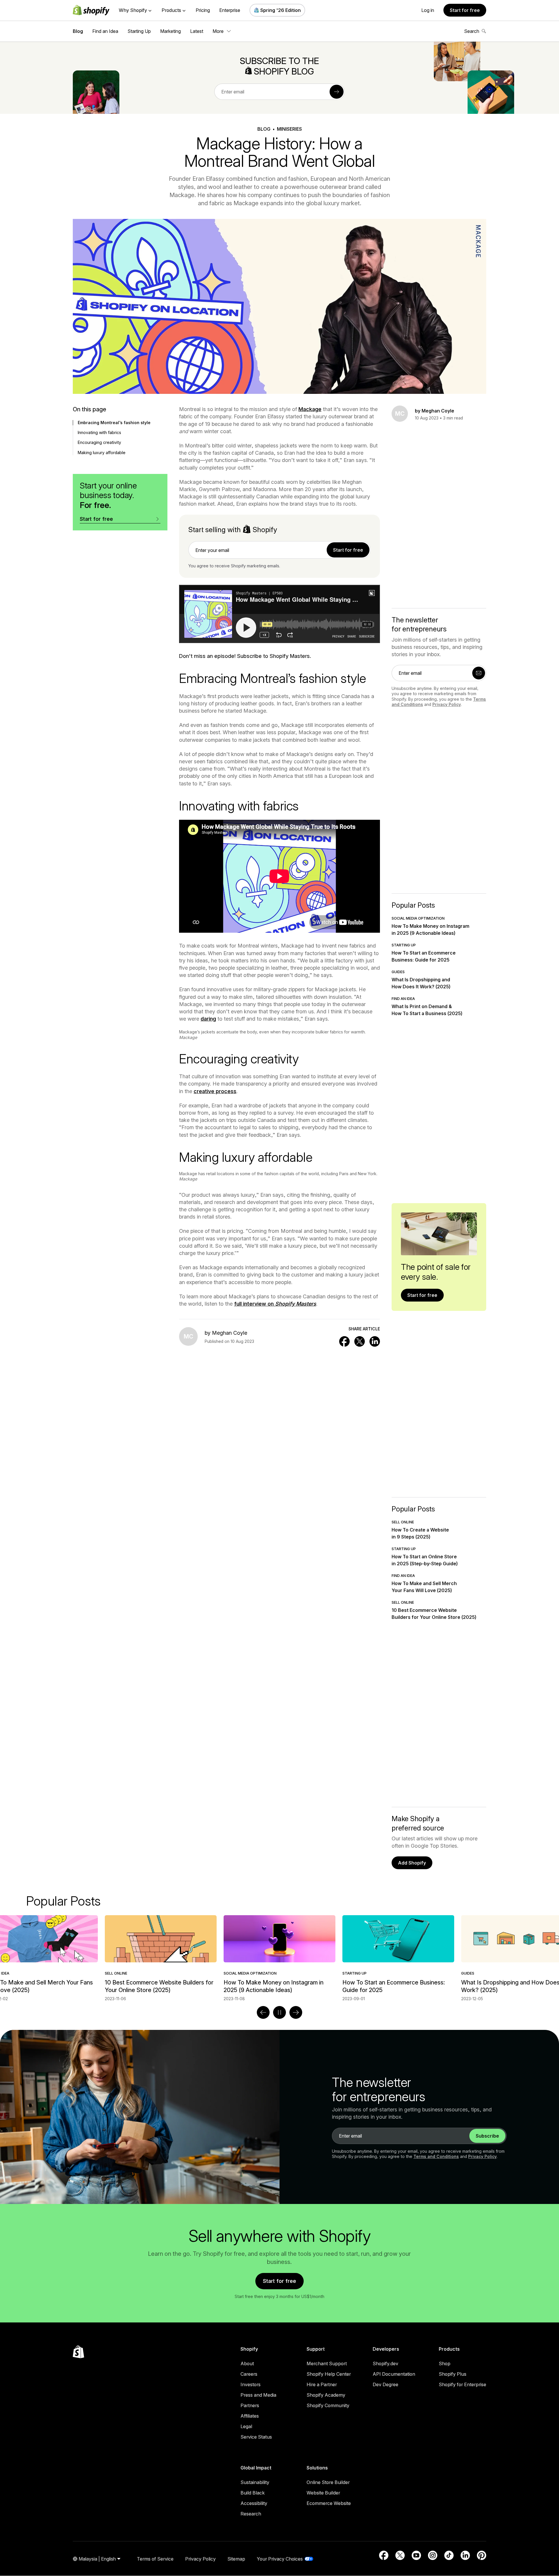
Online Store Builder (328, 2482)
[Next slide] (296, 2012)
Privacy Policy (447, 704)
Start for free (465, 10)
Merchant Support (327, 2363)
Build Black (253, 2493)
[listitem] (279, 1958)
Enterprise (230, 10)
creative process (215, 1091)
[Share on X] (360, 1341)
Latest (197, 31)
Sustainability (255, 2482)
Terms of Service (155, 2559)
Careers (249, 2374)
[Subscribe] (337, 92)
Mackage (310, 409)
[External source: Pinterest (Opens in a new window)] (482, 2555)
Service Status (256, 2437)
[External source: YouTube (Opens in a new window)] (416, 2555)
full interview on (275, 1304)
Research (251, 2514)
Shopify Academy (326, 2395)
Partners (250, 2405)
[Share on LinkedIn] (375, 1341)
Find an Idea (105, 31)
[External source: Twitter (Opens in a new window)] (400, 2555)
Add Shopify (412, 1863)
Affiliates (250, 2416)
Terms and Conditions (436, 2156)
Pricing (203, 10)
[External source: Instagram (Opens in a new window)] (433, 2555)
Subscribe (487, 2136)
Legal (246, 2426)
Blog (78, 31)
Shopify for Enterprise (462, 2384)
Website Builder (323, 2493)
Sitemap (236, 2559)
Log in (428, 10)
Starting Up (139, 31)
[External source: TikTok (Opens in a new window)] (449, 2555)
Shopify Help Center (329, 2374)
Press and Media (258, 2395)
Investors (251, 2384)
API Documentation (394, 2374)
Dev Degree (385, 2384)
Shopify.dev (385, 2363)
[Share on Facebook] (344, 1341)
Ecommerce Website (329, 2503)
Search (472, 31)
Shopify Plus (453, 2374)
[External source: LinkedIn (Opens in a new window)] (465, 2555)
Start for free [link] (348, 550)
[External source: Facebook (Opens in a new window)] (384, 2555)
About (247, 2363)
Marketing (170, 31)
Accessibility (254, 2503)
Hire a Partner (322, 2384)
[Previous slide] (263, 2012)
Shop (445, 2363)
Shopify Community (328, 2405)
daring (208, 1019)
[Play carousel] (279, 2012)
